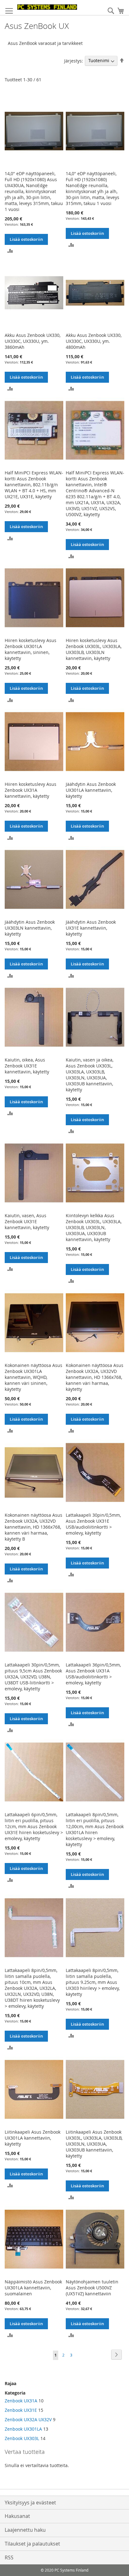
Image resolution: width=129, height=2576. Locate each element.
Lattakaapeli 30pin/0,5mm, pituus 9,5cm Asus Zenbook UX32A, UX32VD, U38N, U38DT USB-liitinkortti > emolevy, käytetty (33, 1677)
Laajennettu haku (25, 2530)
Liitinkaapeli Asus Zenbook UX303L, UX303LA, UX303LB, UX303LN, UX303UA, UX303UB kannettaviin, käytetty (94, 2144)
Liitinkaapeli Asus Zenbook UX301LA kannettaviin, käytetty (33, 2138)
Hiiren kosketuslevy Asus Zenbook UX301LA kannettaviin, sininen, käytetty (31, 649)
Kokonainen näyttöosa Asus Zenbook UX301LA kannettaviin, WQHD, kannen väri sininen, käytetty (34, 1377)
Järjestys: (74, 60)
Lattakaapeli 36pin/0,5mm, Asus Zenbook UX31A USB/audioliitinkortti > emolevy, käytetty (93, 1674)
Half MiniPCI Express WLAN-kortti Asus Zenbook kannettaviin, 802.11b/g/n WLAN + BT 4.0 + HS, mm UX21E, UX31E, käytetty (34, 485)
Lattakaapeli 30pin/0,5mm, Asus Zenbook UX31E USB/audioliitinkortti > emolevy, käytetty (93, 1524)
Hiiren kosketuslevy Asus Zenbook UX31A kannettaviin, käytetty (31, 790)
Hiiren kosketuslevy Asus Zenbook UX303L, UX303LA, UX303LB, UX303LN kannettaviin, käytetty (94, 649)
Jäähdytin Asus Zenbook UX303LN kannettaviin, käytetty (30, 928)
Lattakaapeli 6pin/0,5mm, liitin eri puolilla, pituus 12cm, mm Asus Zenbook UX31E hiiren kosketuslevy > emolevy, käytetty (34, 1826)
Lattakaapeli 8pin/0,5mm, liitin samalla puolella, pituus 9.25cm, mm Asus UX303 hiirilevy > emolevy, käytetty (93, 1982)
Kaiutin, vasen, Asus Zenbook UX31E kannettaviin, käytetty (27, 1221)
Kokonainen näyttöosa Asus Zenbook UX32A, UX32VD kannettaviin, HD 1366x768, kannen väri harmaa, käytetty (95, 1377)
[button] (10, 250)
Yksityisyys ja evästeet (30, 2503)
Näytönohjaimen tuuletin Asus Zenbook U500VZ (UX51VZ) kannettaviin (92, 2288)
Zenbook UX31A (21, 2401)
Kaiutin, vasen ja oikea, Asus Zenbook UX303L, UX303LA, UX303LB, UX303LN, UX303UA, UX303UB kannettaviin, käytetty (90, 1075)
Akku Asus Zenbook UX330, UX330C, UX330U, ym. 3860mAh (33, 341)
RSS (9, 2557)
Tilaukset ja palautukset (32, 2544)
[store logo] (47, 7)
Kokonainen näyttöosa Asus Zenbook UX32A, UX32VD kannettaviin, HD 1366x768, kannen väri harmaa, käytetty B (34, 1527)
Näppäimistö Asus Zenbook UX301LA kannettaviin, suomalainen (33, 2288)
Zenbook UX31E (21, 2410)
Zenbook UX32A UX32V (28, 2419)
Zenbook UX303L (22, 2438)
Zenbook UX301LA (23, 2429)
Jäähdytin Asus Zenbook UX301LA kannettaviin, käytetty (91, 790)
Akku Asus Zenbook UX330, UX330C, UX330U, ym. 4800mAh (94, 341)
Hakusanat (17, 2516)
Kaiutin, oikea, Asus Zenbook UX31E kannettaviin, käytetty (27, 1066)
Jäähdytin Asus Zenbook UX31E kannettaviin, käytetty (91, 928)
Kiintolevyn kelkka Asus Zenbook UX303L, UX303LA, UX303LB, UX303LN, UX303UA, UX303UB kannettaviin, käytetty (94, 1227)
